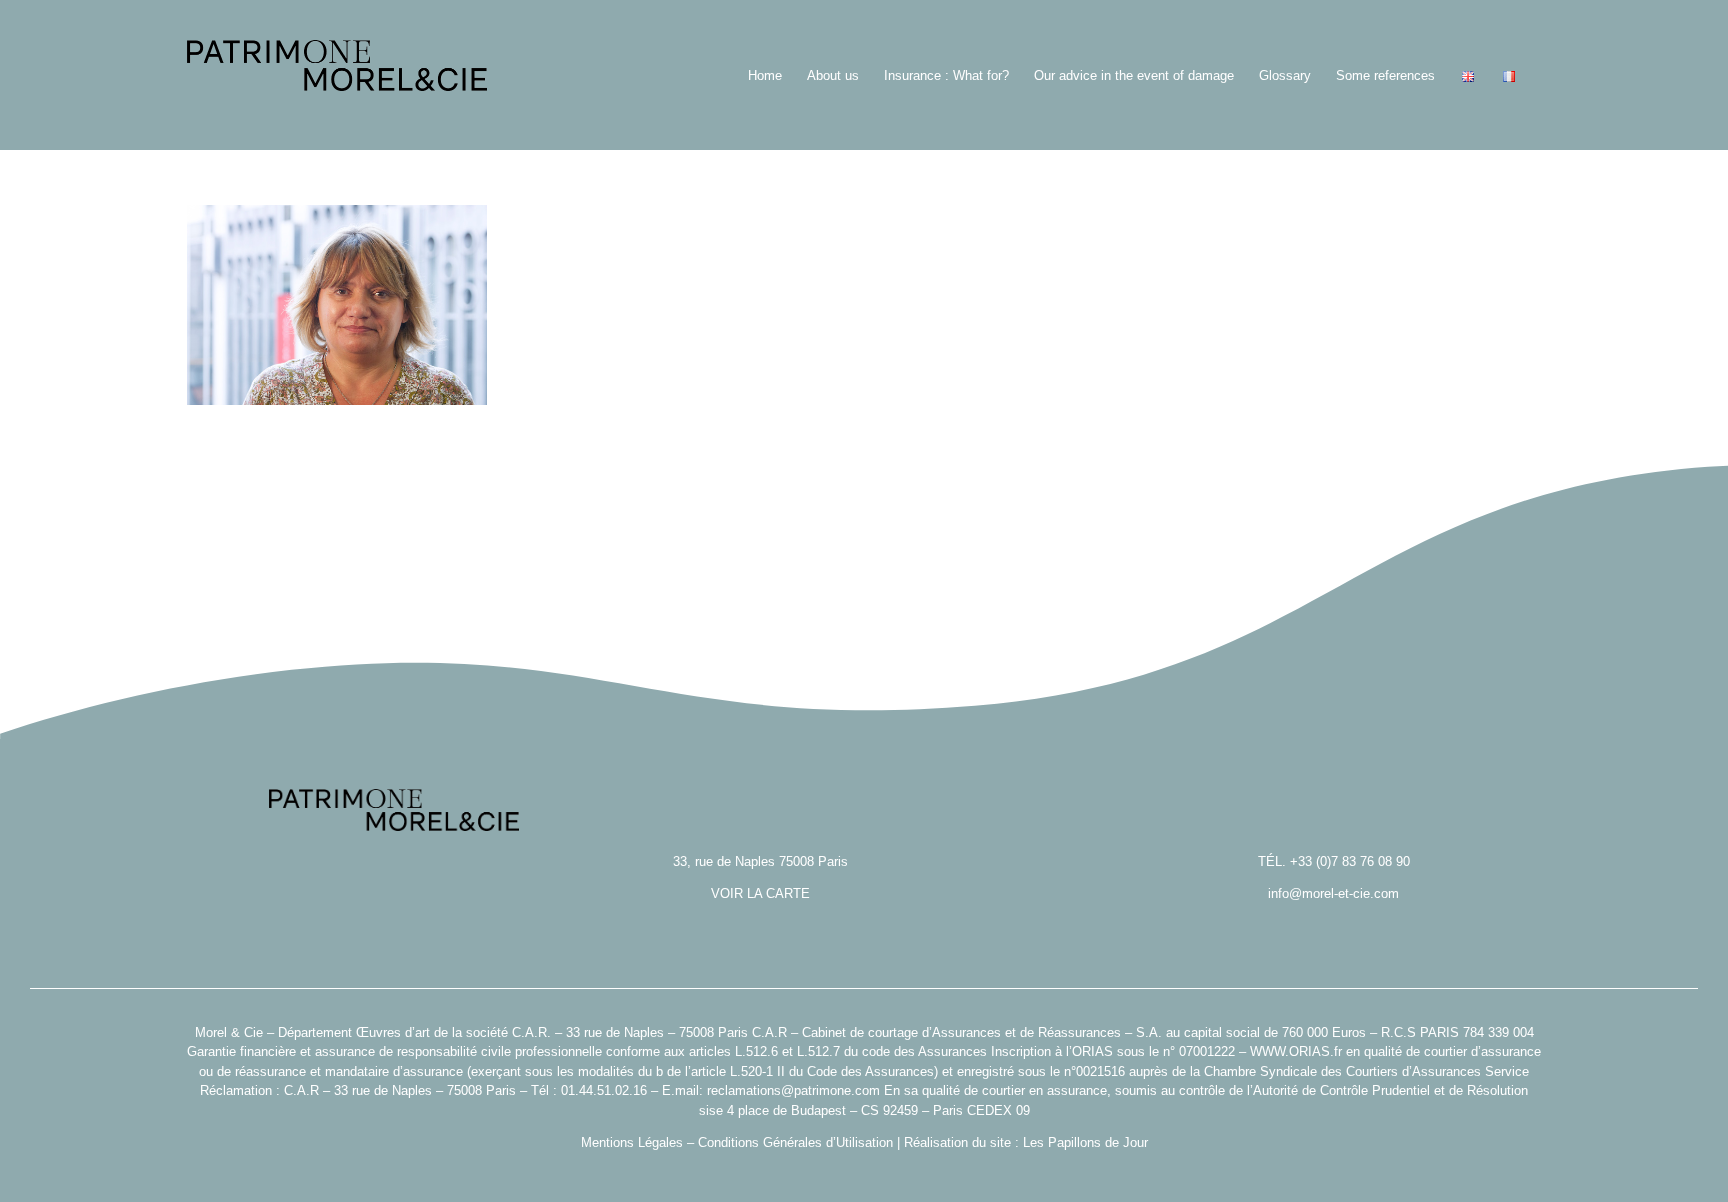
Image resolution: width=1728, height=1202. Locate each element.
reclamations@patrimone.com (793, 1090)
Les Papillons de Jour (1085, 1142)
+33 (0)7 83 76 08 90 (1350, 861)
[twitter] (864, 1174)
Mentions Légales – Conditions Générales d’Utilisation (737, 1142)
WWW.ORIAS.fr (1296, 1051)
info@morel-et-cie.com (1333, 893)
